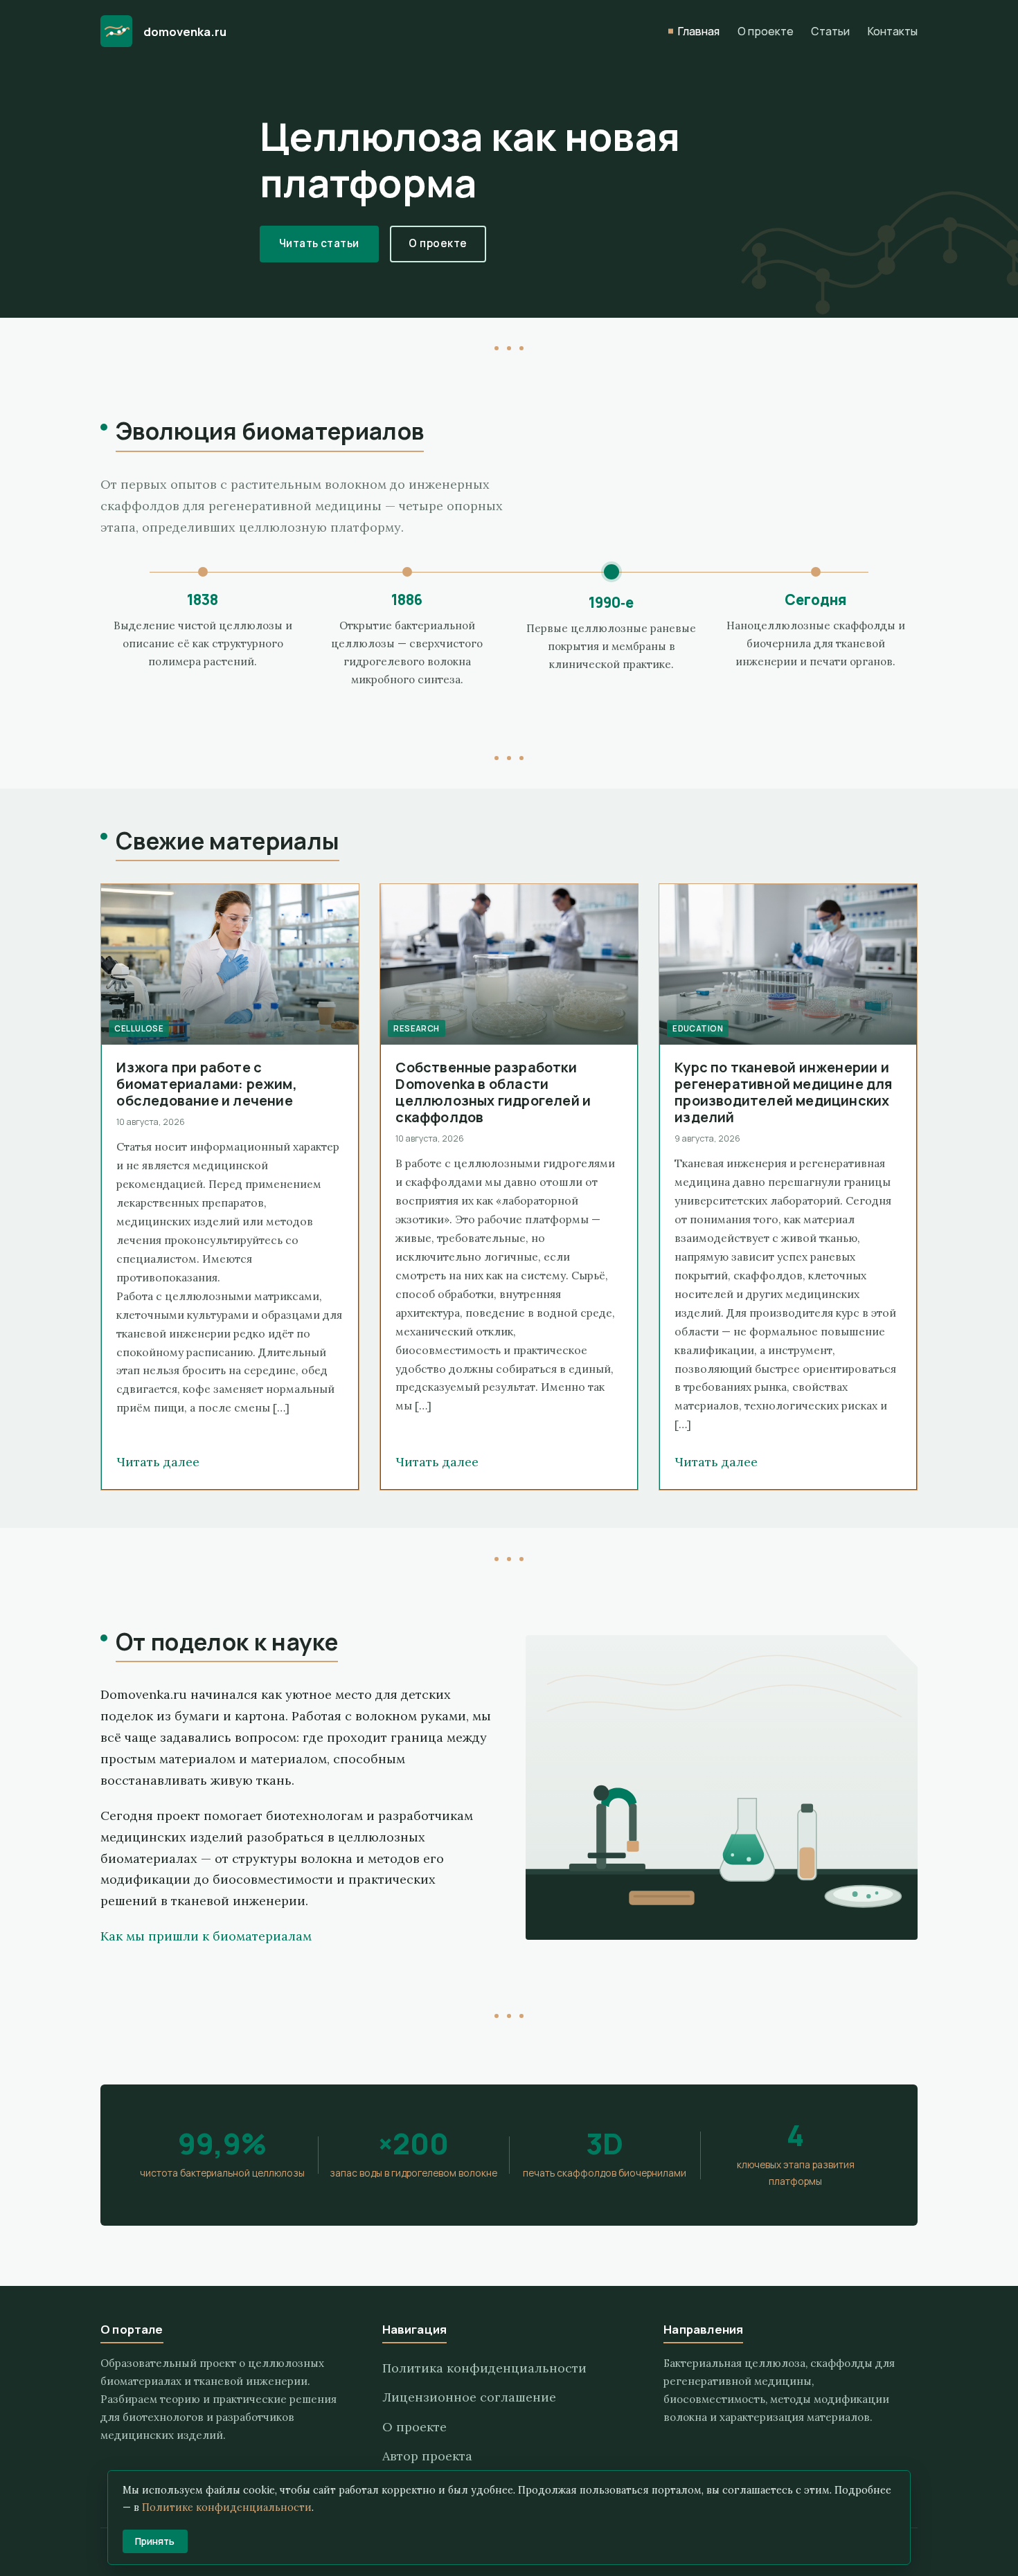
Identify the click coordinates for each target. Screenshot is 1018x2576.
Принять (155, 2541)
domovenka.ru (185, 31)
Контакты (893, 31)
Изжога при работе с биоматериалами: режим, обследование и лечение (206, 1084)
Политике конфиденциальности (227, 2507)
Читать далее (158, 1462)
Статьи (830, 31)
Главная (699, 31)
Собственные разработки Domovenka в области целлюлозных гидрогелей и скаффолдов (493, 1092)
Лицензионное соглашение (469, 2397)
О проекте (766, 31)
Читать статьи (319, 243)
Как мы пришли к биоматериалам (206, 1936)
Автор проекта (427, 2456)
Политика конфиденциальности (484, 2368)
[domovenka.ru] (116, 31)
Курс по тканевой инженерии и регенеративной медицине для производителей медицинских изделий (783, 1092)
